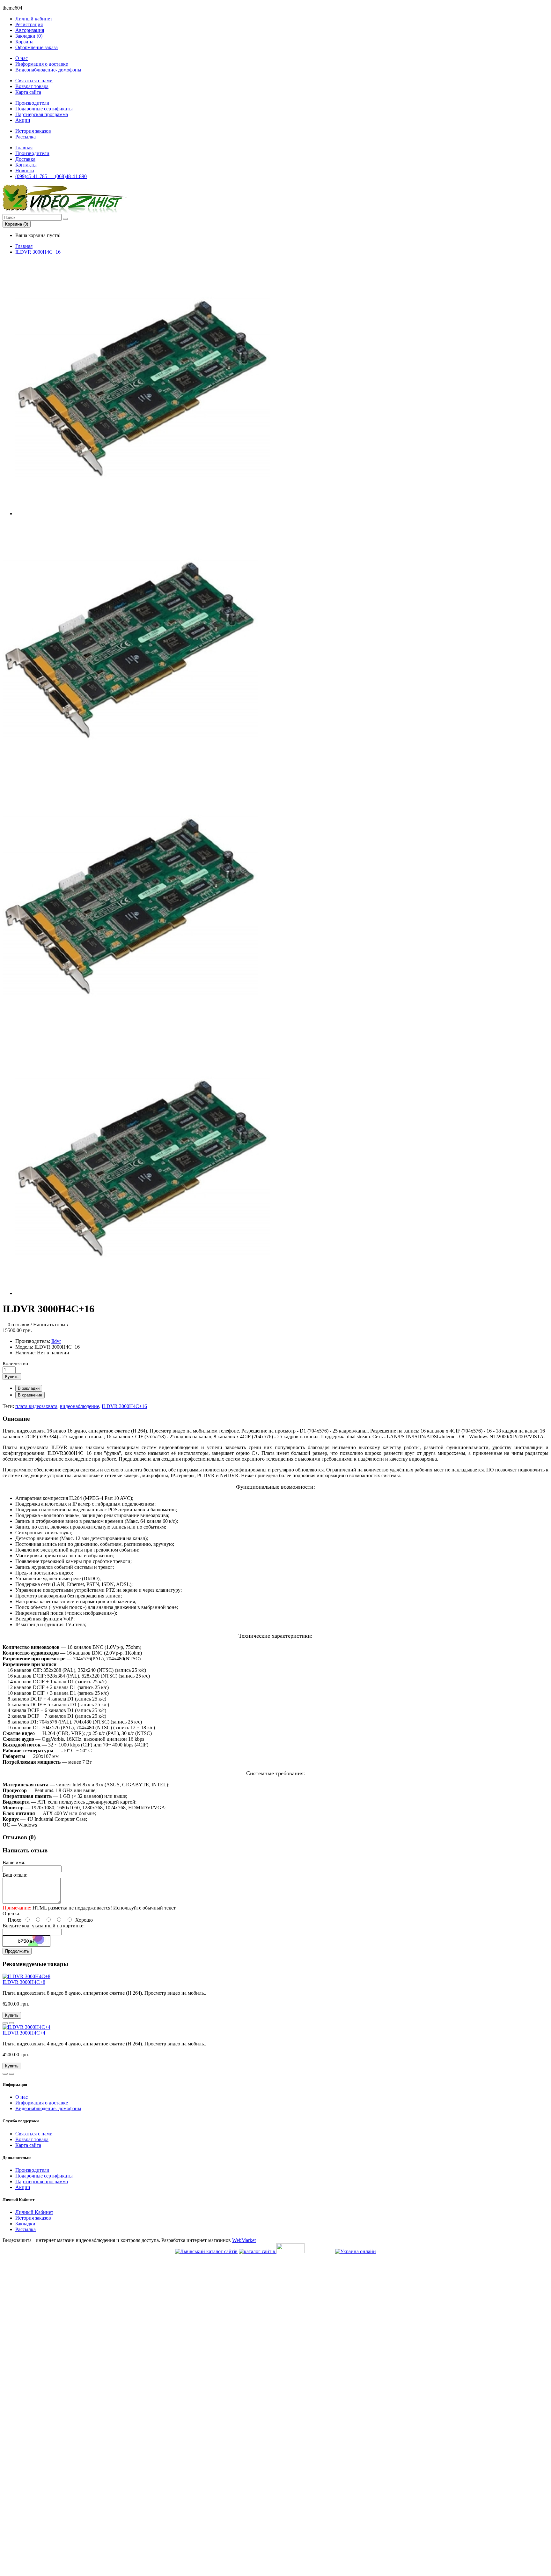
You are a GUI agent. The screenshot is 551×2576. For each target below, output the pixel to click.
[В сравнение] (11, 2023)
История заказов (33, 131)
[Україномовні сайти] (258, 2251)
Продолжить (17, 1951)
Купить (12, 1377)
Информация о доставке (42, 64)
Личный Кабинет (34, 2212)
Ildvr (56, 1341)
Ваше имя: (14, 1862)
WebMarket (244, 2240)
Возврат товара (32, 86)
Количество (15, 1363)
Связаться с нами (34, 81)
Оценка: (11, 1913)
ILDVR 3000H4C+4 (24, 2033)
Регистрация (29, 24)
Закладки (25, 2224)
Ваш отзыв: (15, 1875)
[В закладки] (5, 2023)
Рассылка (26, 137)
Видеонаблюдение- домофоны (48, 70)
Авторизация (30, 30)
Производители (32, 103)
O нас (22, 58)
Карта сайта (28, 92)
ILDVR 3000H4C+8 (24, 1982)
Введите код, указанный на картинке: (44, 1926)
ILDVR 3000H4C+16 (38, 252)
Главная (24, 246)
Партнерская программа (42, 114)
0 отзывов (18, 1325)
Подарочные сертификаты (44, 109)
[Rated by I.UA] (290, 2251)
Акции (23, 120)
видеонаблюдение (80, 1406)
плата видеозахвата (36, 1406)
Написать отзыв (51, 1325)
